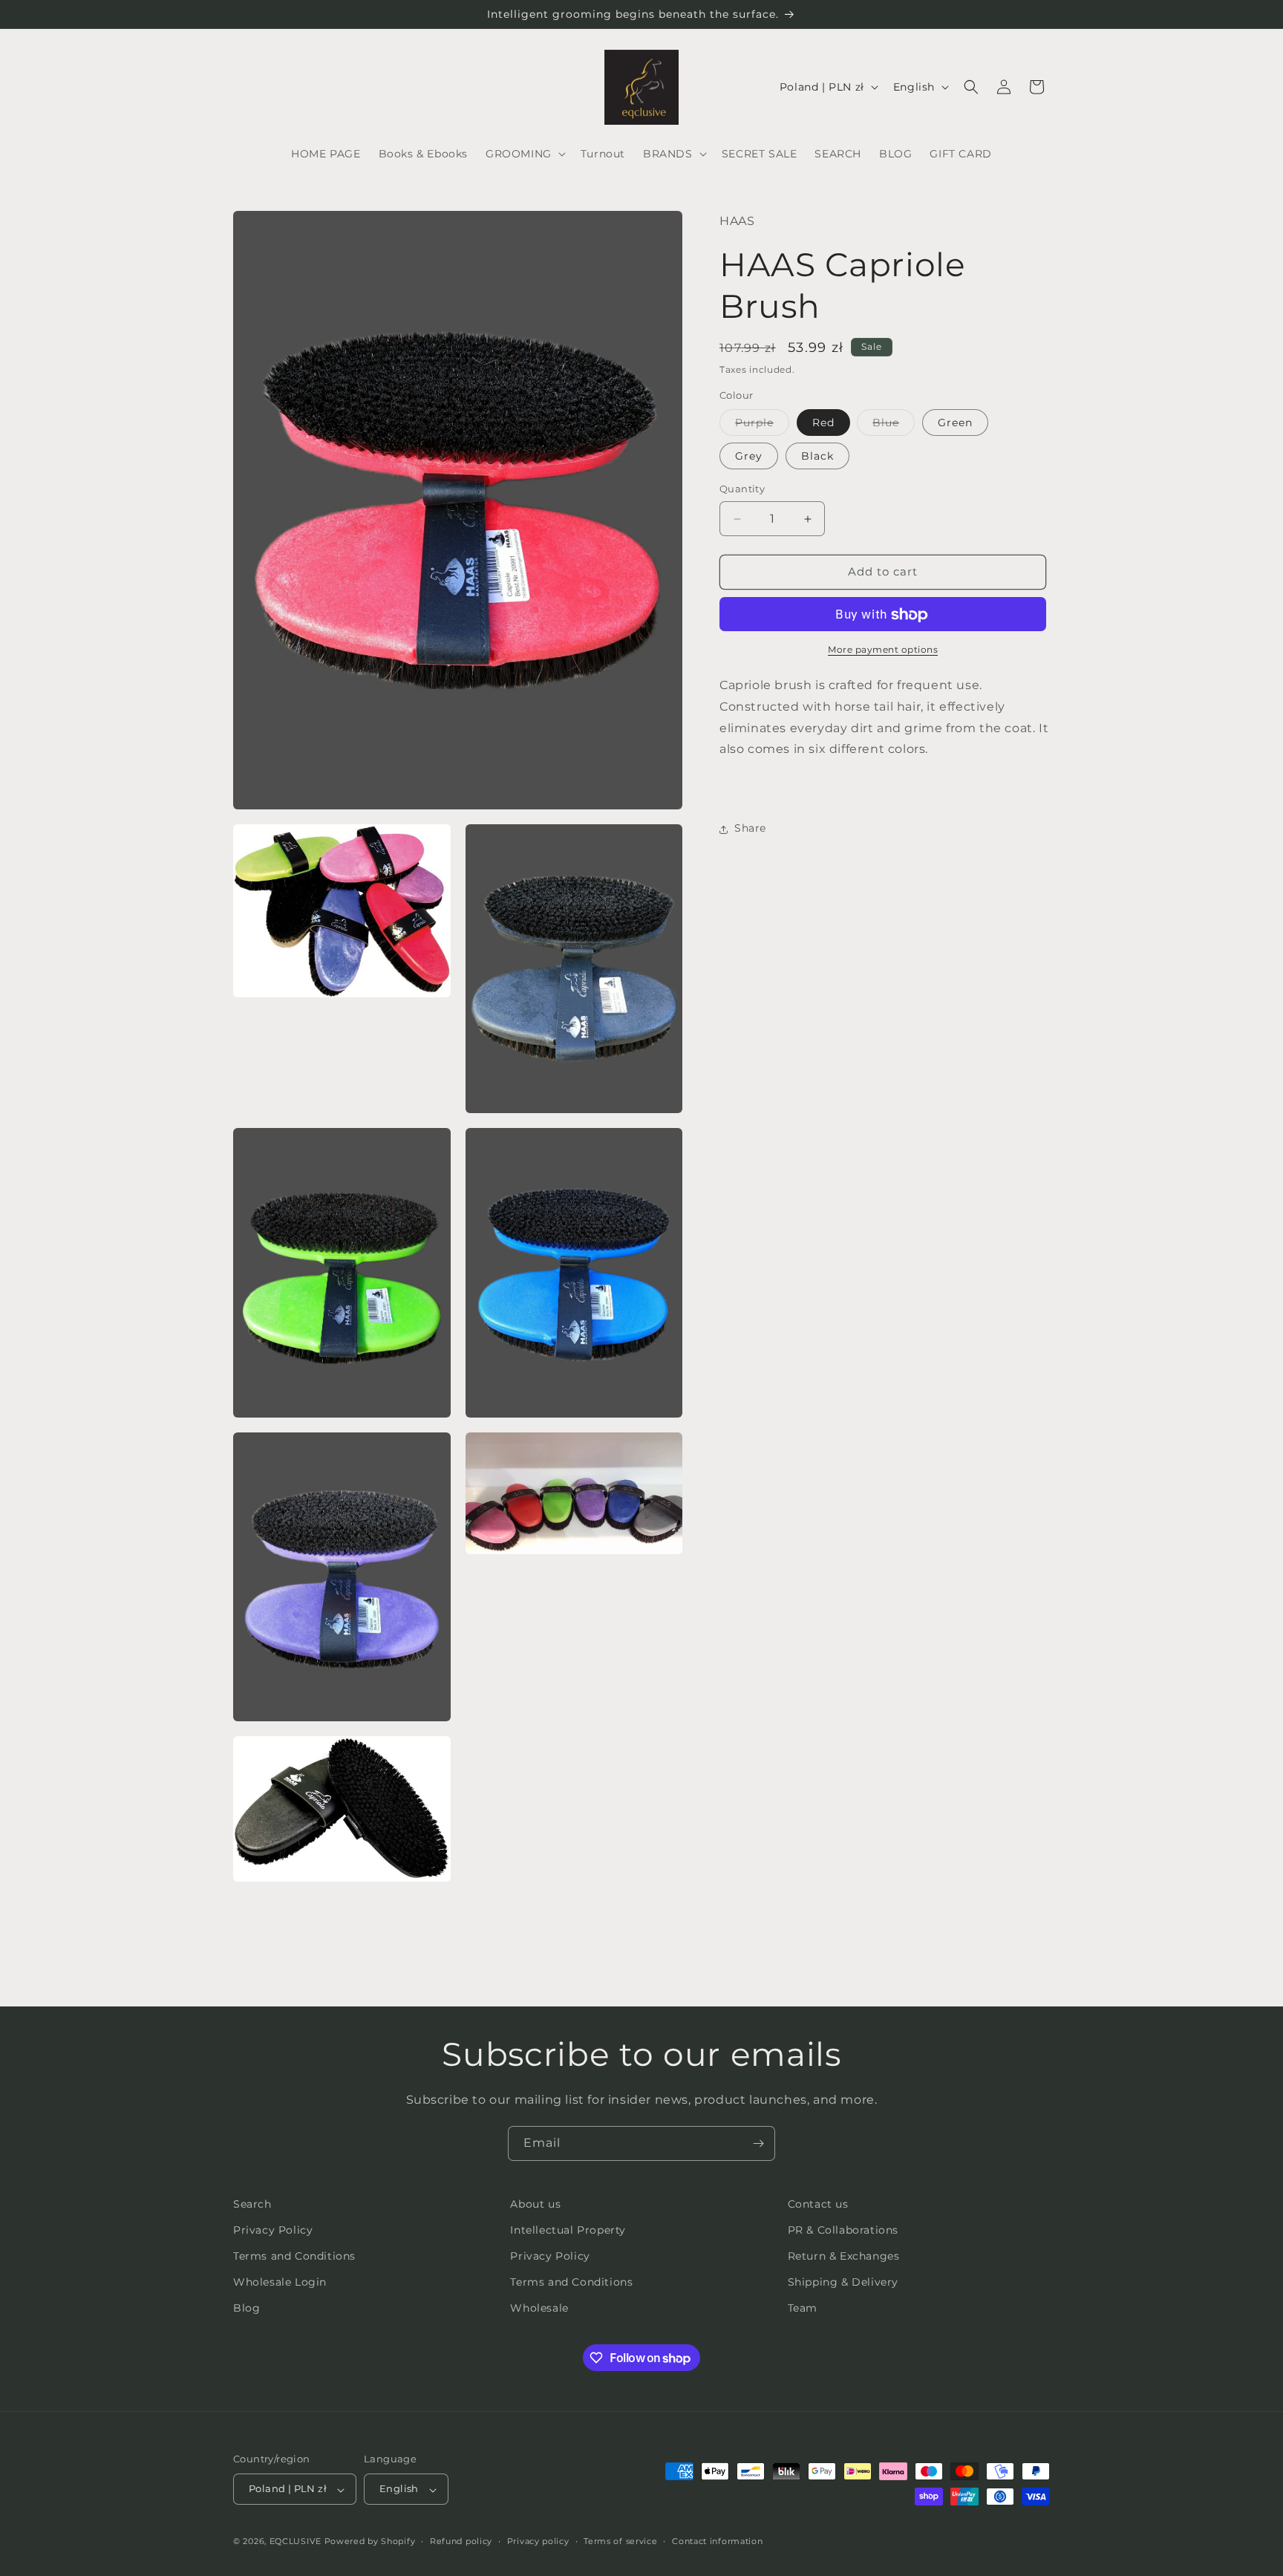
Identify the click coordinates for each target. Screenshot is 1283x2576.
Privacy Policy (273, 2230)
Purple (762, 426)
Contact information (717, 2541)
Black (817, 457)
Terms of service (620, 2541)
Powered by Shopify (370, 2542)
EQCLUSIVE (296, 2542)
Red (823, 423)
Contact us (818, 2204)
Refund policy (461, 2541)
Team (803, 2309)
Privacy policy (538, 2541)
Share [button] (750, 829)
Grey (749, 457)
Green (955, 423)
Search (252, 2204)
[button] (524, 154)
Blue (894, 426)
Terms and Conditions (294, 2257)
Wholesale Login (280, 2283)
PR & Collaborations (843, 2230)
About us (535, 2204)
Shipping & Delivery (843, 2283)
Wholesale (539, 2309)
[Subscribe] (758, 2143)
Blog (247, 2309)
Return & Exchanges (844, 2257)
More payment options (883, 650)
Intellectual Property (568, 2230)
